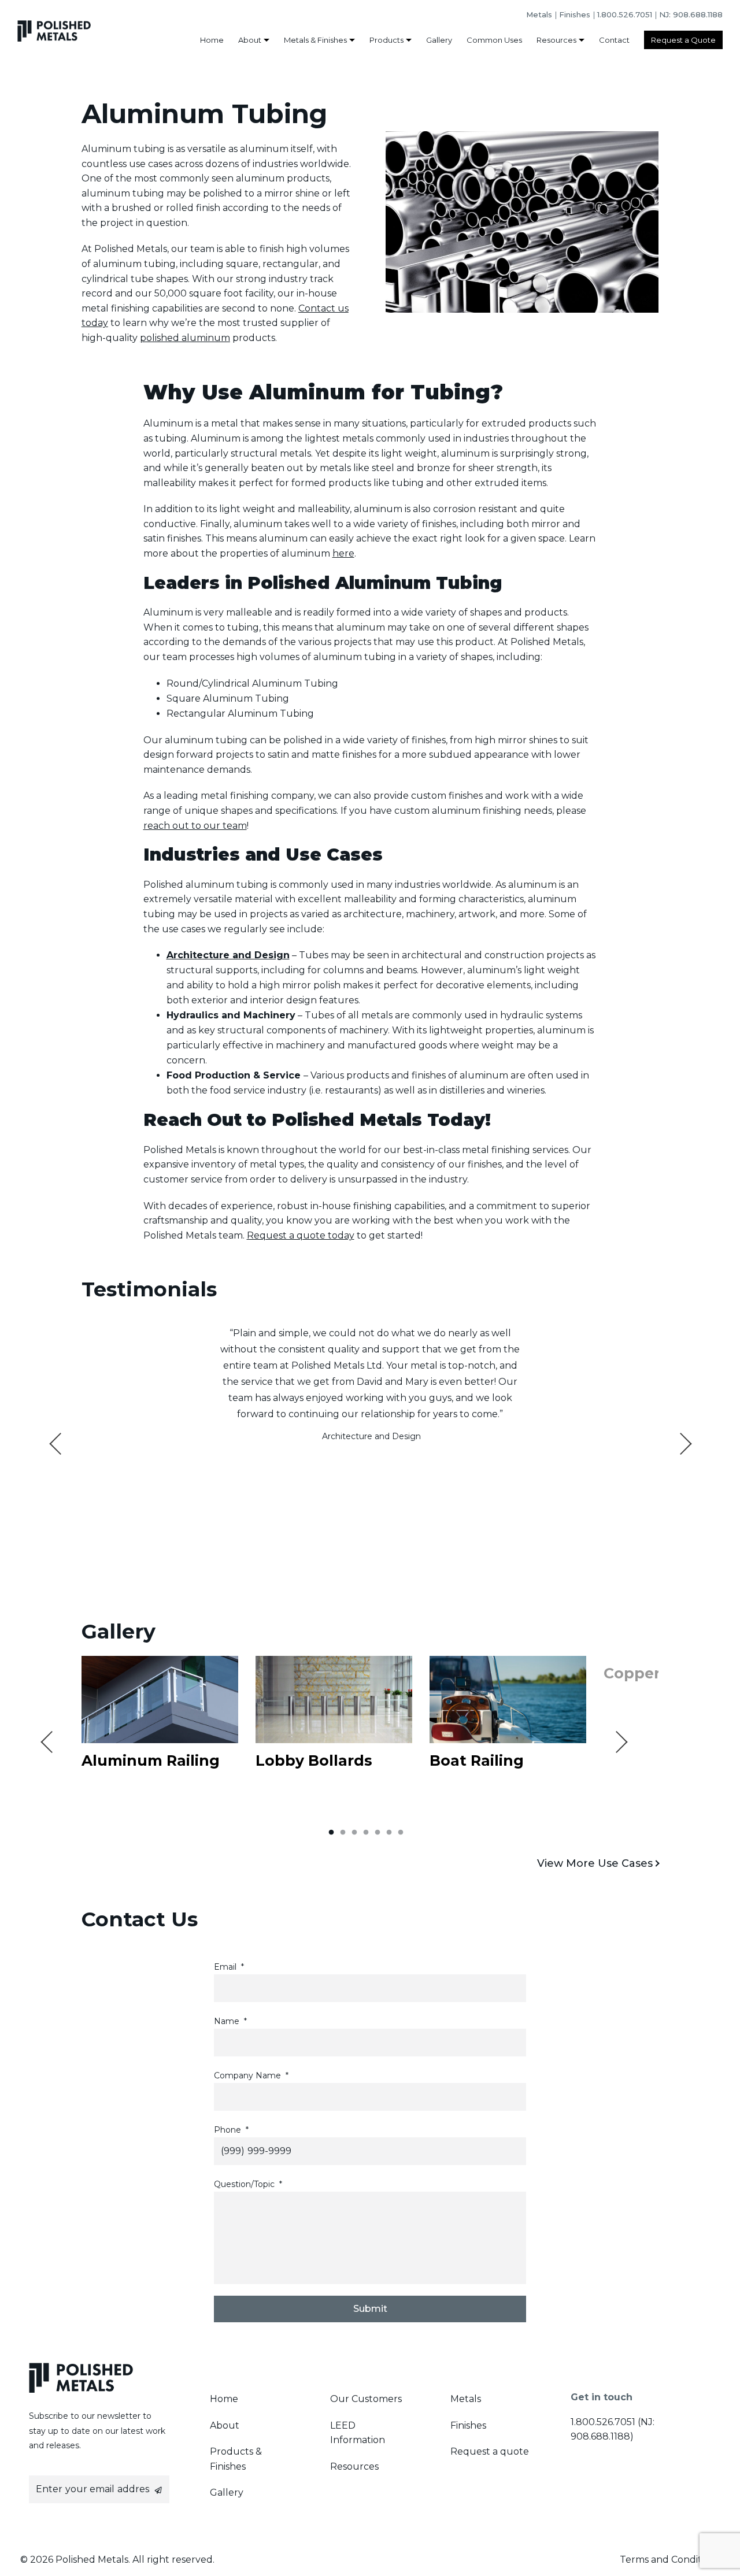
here (343, 553)
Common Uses (494, 40)
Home (212, 40)
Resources (556, 40)
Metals (539, 14)
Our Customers (366, 2399)
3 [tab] (354, 1833)
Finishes (575, 14)
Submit (370, 2309)
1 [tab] (331, 1833)
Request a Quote (683, 40)
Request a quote (490, 2451)
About (250, 40)
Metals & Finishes (315, 40)
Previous (60, 1443)
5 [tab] (378, 1833)
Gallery (439, 40)
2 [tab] (343, 1833)
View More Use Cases (595, 1863)
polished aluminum (185, 338)
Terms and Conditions (670, 2560)
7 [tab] (401, 1833)
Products (386, 40)
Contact (614, 40)
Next (680, 1443)
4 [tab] (366, 1833)
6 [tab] (389, 1833)
